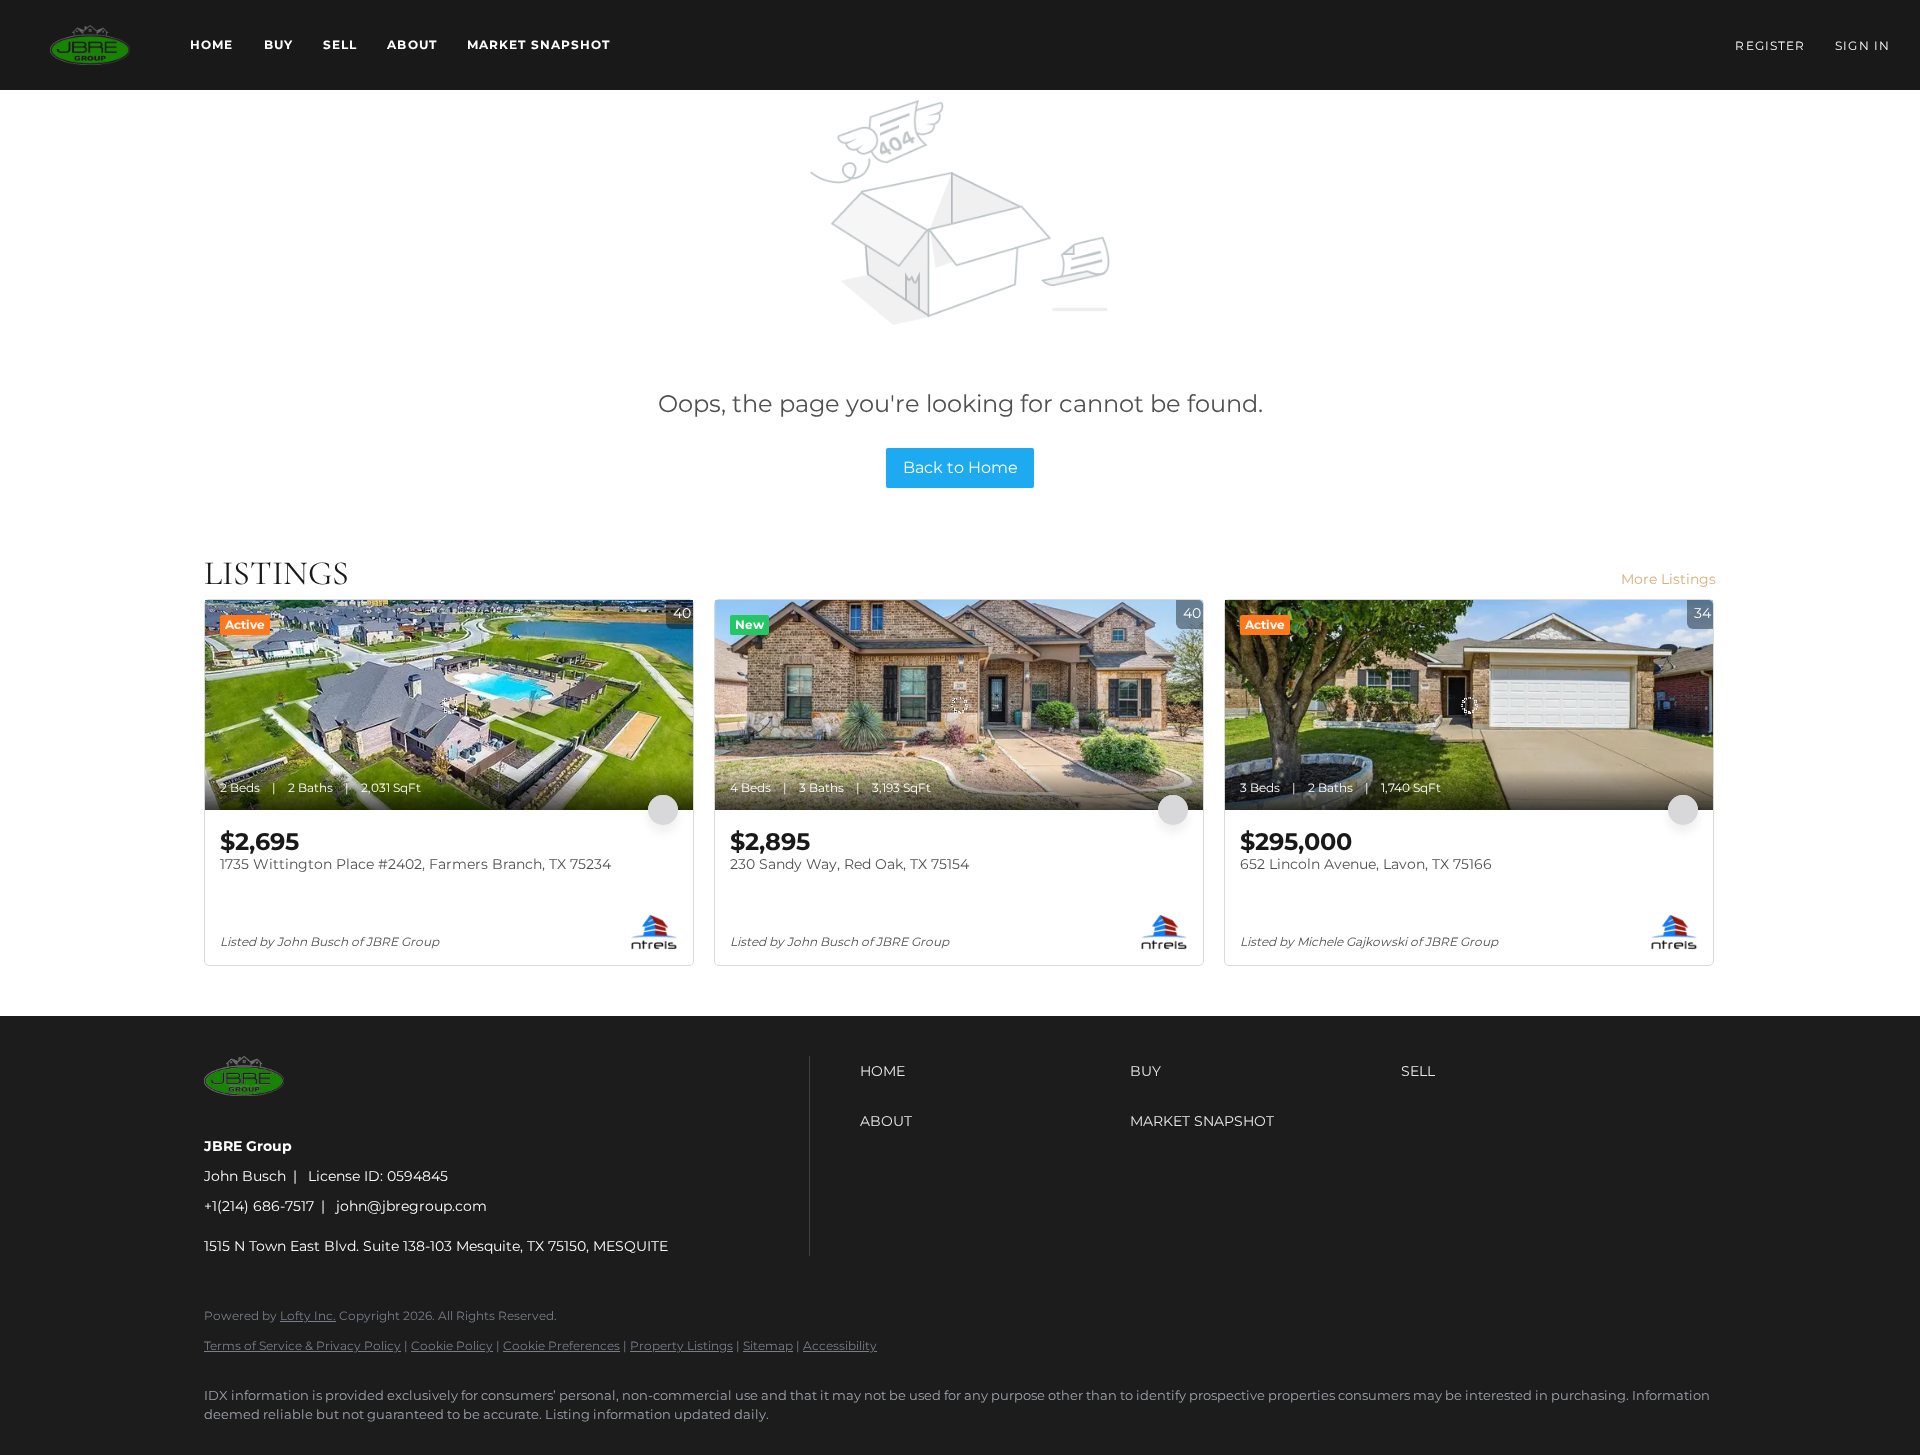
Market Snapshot (539, 44)
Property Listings (681, 1345)
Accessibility (840, 1345)
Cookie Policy (452, 1345)
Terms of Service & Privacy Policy (302, 1345)
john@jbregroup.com (411, 1206)
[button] (90, 45)
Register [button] (1770, 45)
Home (211, 44)
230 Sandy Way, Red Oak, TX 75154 (849, 864)
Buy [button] (278, 44)
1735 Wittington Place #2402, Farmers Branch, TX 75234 (415, 864)
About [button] (412, 44)
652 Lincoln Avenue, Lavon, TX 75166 (1366, 864)
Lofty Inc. (308, 1315)
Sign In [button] (1862, 45)
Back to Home (960, 467)
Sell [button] (340, 44)
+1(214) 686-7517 (259, 1206)
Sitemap (768, 1345)
